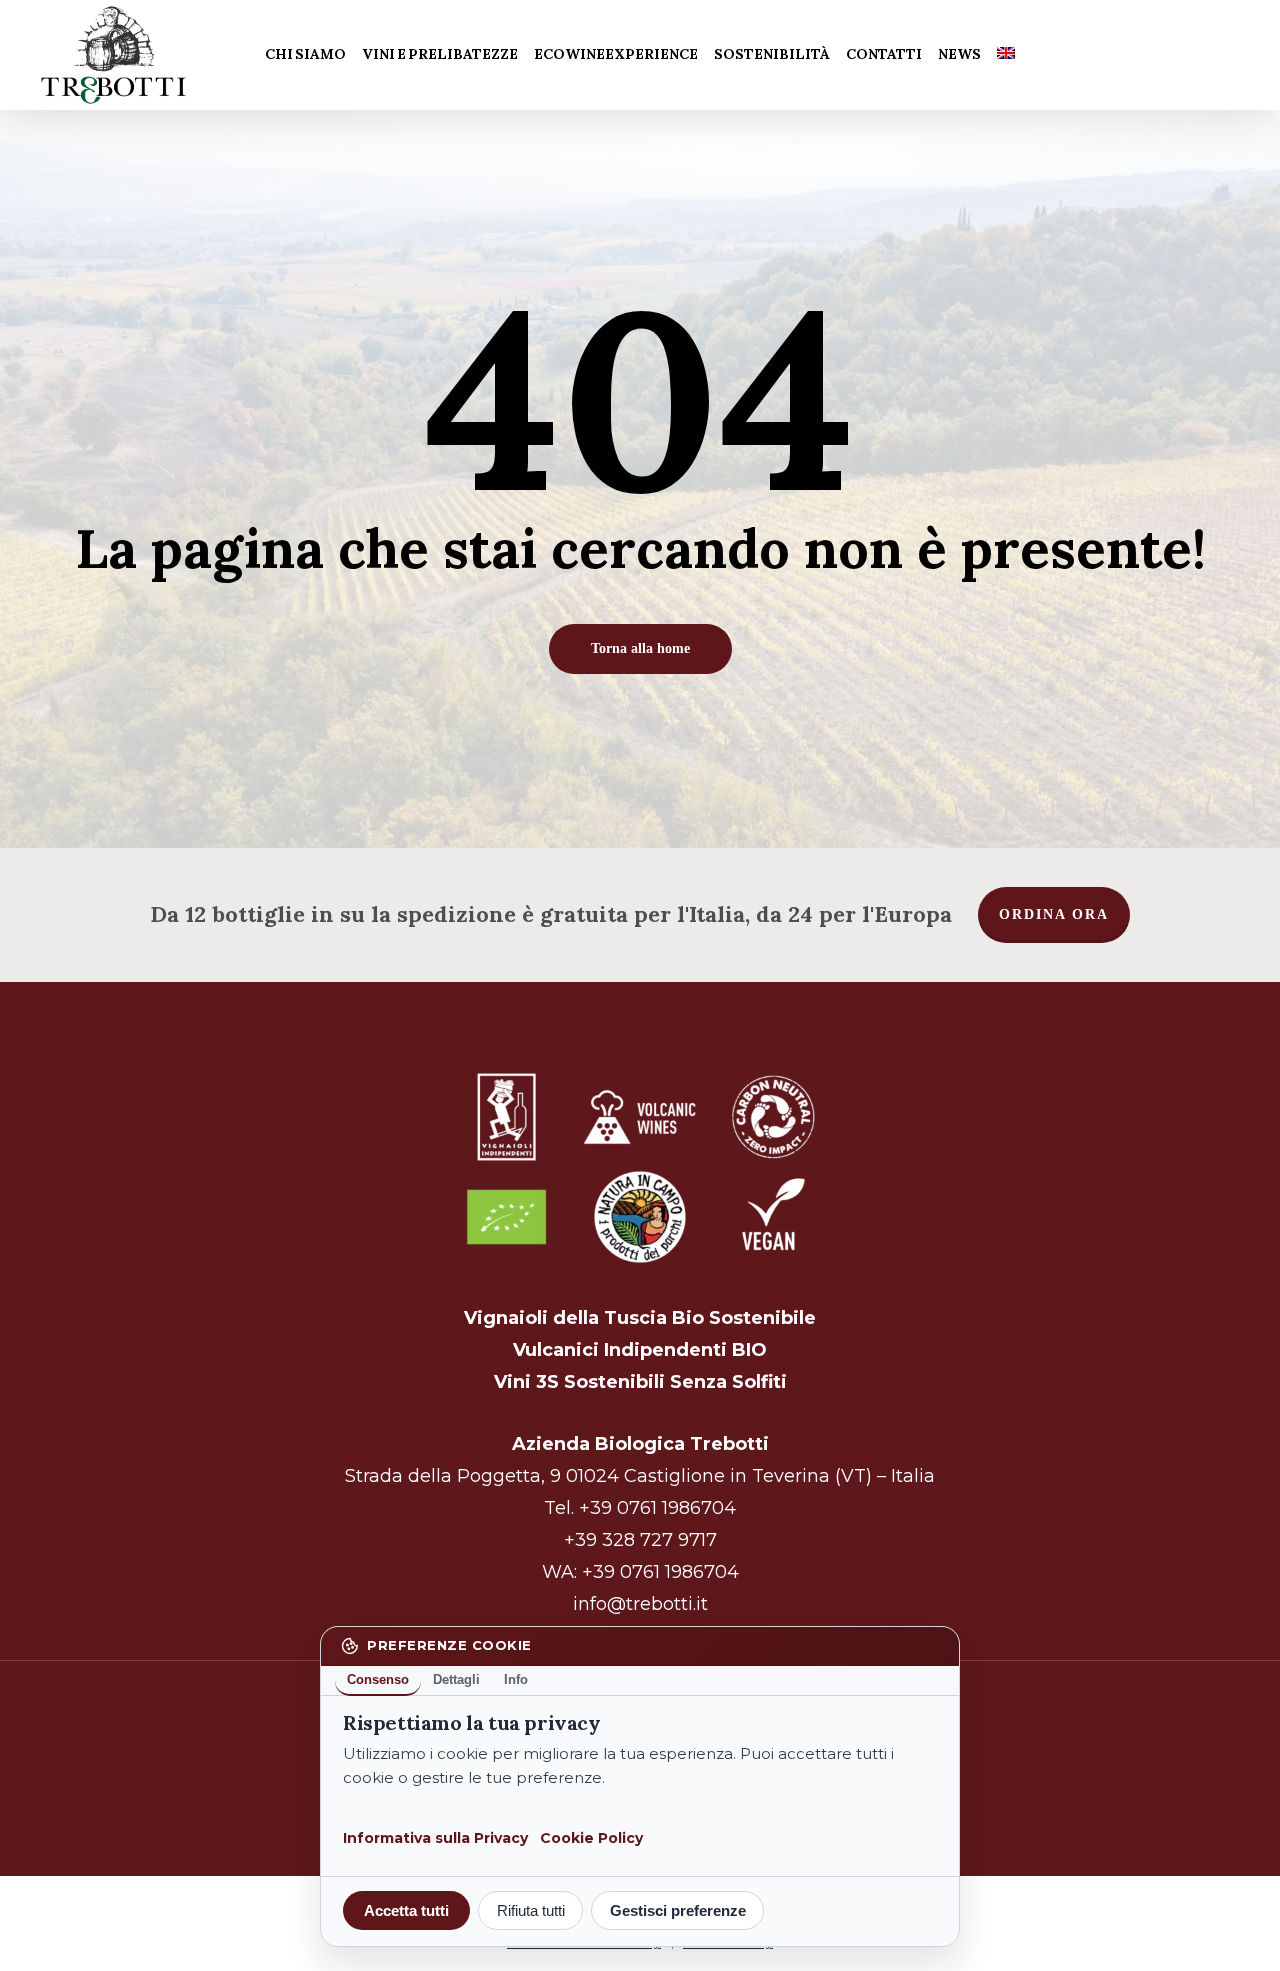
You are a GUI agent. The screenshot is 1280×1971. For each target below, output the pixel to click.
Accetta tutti (406, 1910)
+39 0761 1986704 (657, 1508)
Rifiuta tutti (531, 1910)
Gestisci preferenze (678, 1910)
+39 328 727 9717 (640, 1540)
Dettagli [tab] (456, 1679)
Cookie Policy (591, 1838)
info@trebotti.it (640, 1604)
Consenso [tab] (378, 1679)
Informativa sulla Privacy (435, 1838)
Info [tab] (516, 1679)
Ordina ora (1054, 914)
